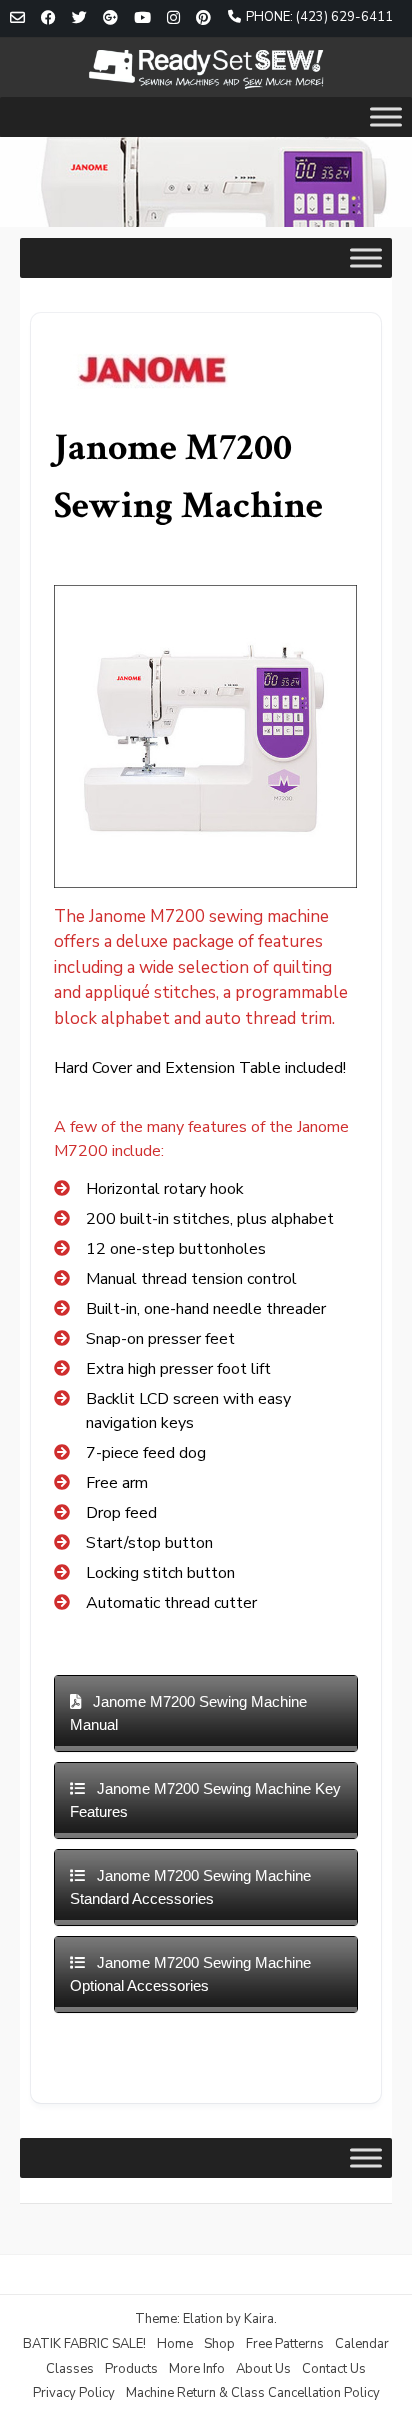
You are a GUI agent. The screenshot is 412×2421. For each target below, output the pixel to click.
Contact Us (334, 2369)
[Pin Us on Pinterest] (203, 18)
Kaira (259, 2319)
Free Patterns (285, 2344)
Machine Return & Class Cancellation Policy (253, 2393)
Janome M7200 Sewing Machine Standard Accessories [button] (190, 1887)
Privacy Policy (74, 2393)
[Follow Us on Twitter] (79, 18)
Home (175, 2344)
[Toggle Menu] (386, 116)
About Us (263, 2369)
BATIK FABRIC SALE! (84, 2344)
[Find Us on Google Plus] (110, 18)
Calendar (362, 2344)
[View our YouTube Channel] (142, 18)
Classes (70, 2369)
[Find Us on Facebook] (48, 18)
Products (131, 2369)
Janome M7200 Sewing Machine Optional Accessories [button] (190, 1974)
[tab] (205, 1713)
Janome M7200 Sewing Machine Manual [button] (188, 1713)
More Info (197, 2369)
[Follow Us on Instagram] (173, 18)
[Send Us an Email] (17, 18)
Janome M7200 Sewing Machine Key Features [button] (205, 1800)
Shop (219, 2344)
